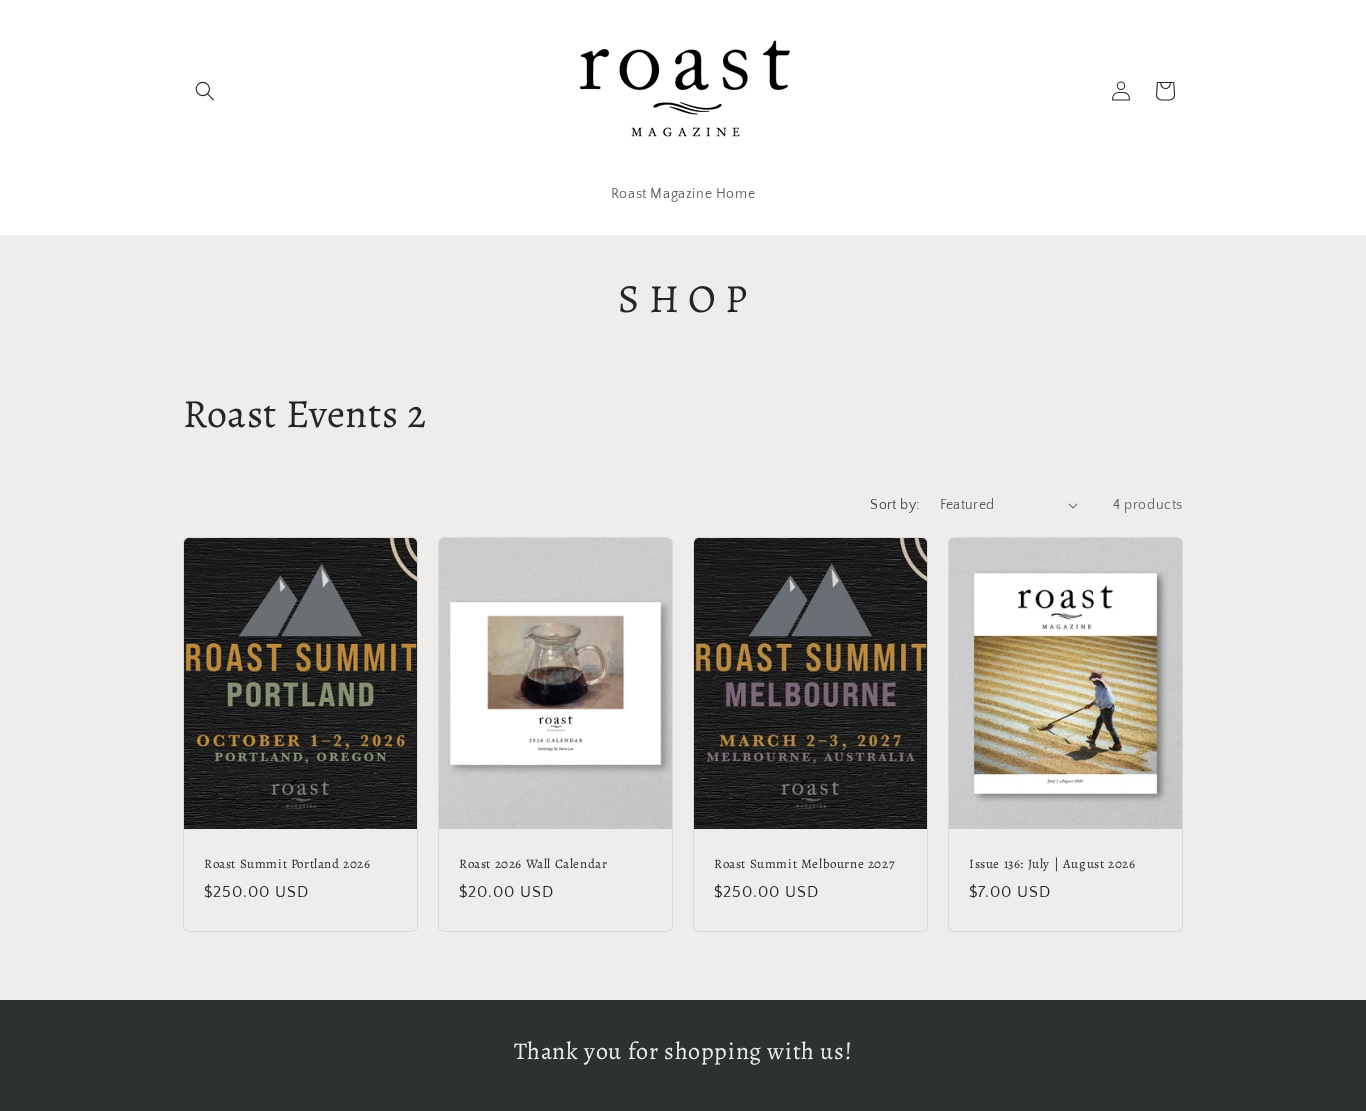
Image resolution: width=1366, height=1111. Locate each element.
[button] (205, 91)
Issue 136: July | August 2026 (1052, 864)
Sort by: (894, 505)
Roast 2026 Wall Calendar (533, 864)
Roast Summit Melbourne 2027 (804, 864)
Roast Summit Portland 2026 (287, 864)
